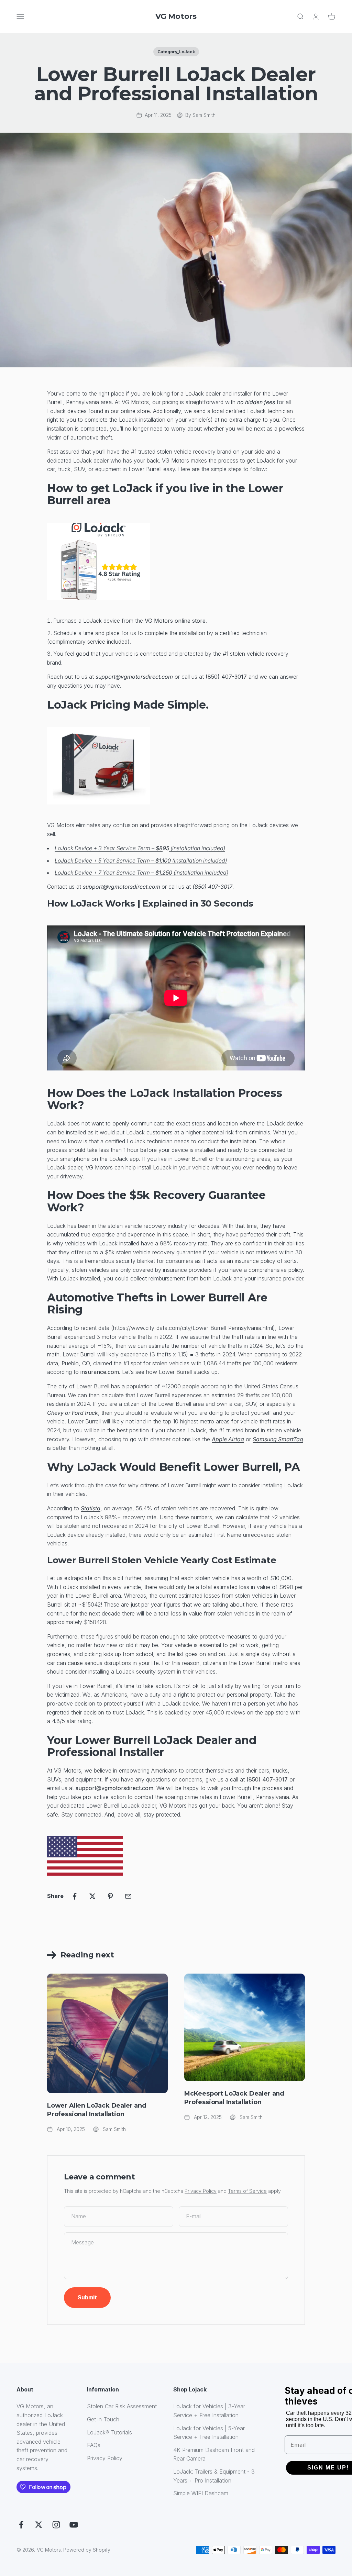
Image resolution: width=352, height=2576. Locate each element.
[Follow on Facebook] (21, 2525)
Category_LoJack (176, 52)
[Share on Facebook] (75, 1896)
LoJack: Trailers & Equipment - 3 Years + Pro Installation (214, 2476)
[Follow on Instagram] (56, 2525)
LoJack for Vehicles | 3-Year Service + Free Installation (209, 2411)
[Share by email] (128, 1896)
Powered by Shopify (87, 2550)
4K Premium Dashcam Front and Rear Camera (214, 2454)
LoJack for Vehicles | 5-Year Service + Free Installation (209, 2433)
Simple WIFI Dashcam (201, 2493)
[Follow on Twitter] (39, 2525)
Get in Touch (103, 2419)
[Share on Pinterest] (110, 1896)
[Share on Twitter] (92, 1896)
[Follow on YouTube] (74, 2525)
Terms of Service (247, 2191)
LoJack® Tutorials (109, 2432)
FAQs (94, 2445)
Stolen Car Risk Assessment (122, 2406)
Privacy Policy (201, 2191)
